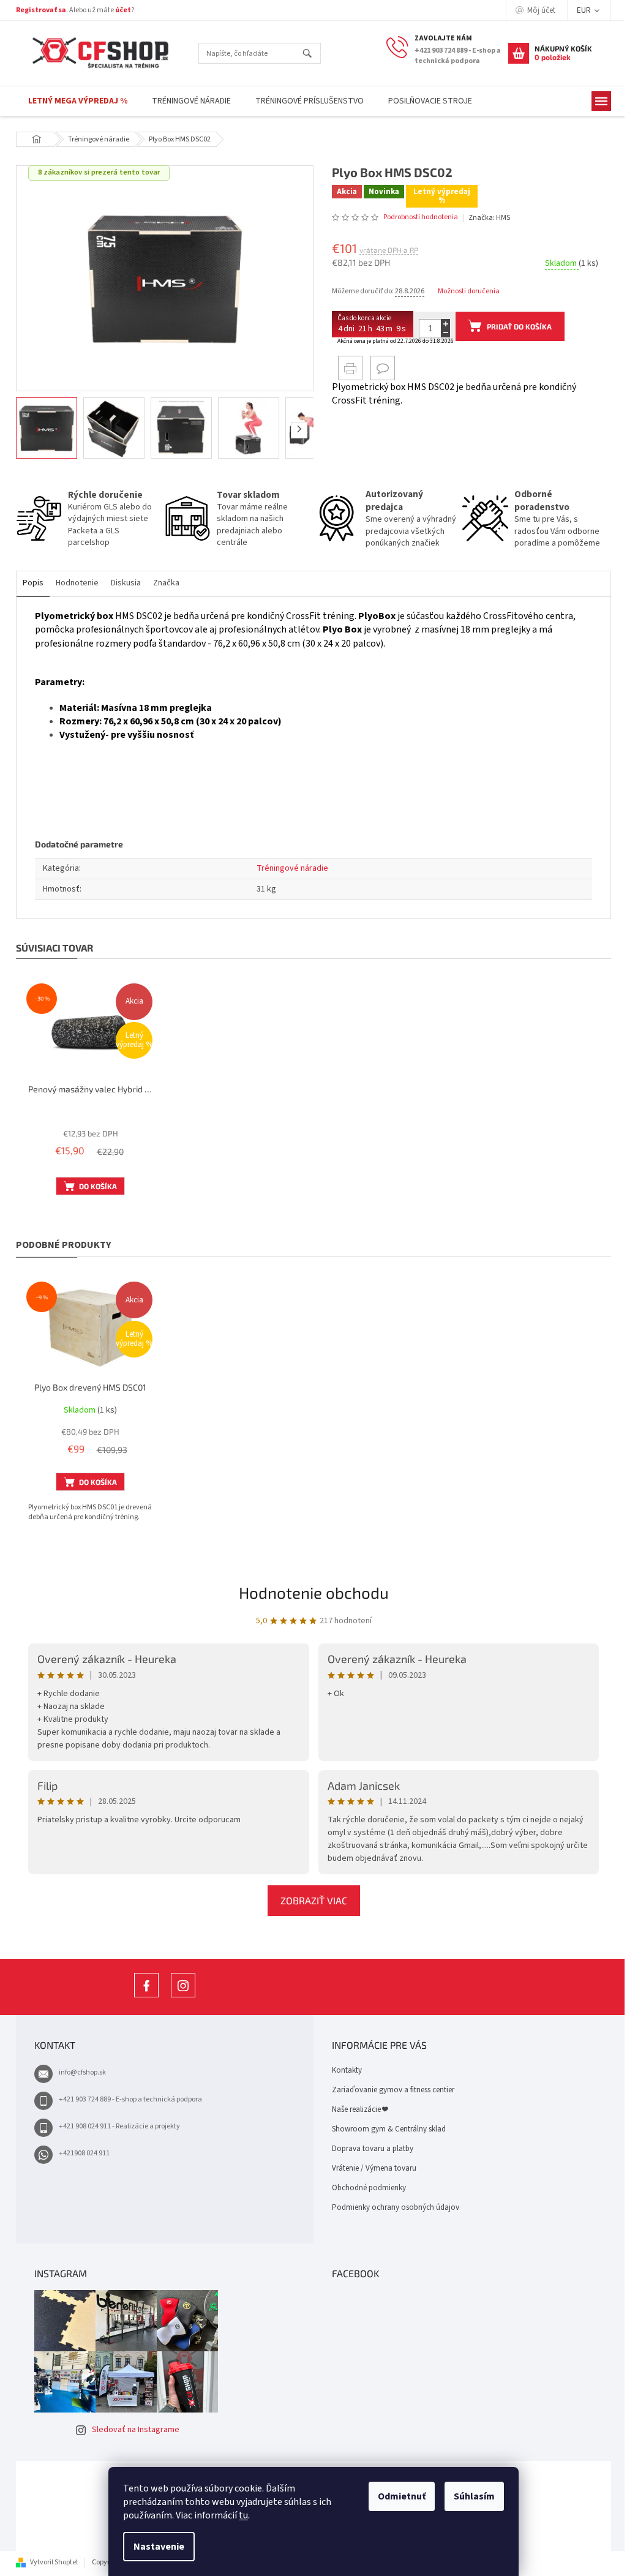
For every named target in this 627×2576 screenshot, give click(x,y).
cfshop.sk (179, 1997)
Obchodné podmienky (365, 2188)
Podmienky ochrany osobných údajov (391, 2207)
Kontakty (343, 2070)
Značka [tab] (162, 583)
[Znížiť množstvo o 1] (441, 333)
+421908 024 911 (80, 2153)
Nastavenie (155, 2547)
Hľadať (308, 54)
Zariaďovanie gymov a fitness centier (389, 2090)
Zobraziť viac (309, 1900)
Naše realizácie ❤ (355, 2109)
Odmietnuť (397, 2496)
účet (119, 10)
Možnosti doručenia (464, 291)
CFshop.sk (142, 1997)
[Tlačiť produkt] (346, 368)
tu (239, 2515)
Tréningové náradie (288, 868)
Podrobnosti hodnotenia (416, 217)
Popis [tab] (29, 583)
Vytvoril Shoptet (50, 2562)
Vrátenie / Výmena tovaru (370, 2168)
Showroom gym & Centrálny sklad (385, 2129)
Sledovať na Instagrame (131, 2430)
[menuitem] (73, 101)
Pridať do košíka (515, 326)
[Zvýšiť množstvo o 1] (441, 324)
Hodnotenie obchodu (309, 1592)
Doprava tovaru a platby (368, 2149)
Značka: (484, 218)
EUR (580, 10)
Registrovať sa (37, 10)
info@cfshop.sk (78, 2072)
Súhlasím (470, 2496)
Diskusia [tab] (122, 583)
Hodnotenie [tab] (73, 583)
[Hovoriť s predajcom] (378, 368)
